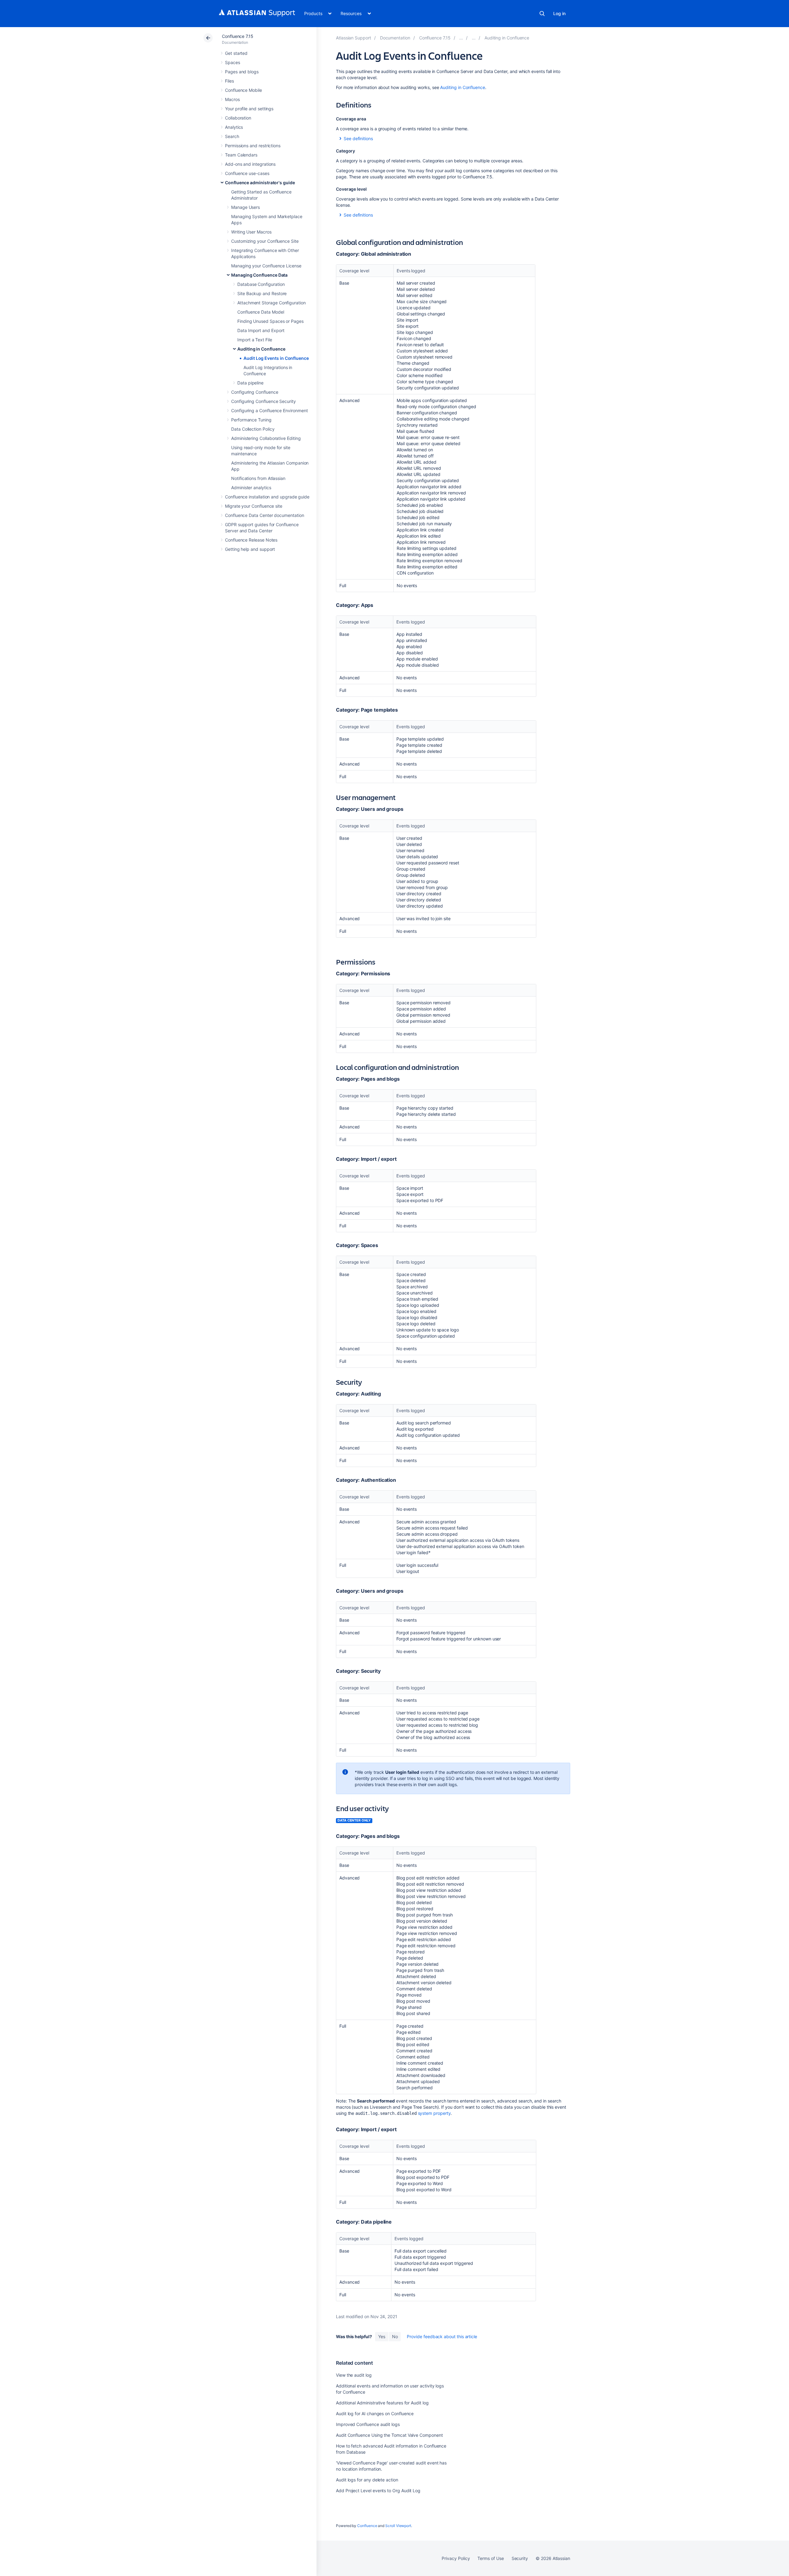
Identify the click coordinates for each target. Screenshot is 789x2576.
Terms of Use (491, 2558)
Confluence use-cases (247, 173)
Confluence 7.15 (238, 36)
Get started (236, 53)
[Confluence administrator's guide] (461, 38)
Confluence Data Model (261, 312)
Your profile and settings (249, 109)
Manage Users (245, 207)
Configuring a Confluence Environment (269, 410)
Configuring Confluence (255, 392)
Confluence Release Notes (251, 540)
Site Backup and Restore (262, 293)
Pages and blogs (242, 72)
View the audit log (354, 2375)
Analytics (234, 127)
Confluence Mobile (243, 90)
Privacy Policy (456, 2558)
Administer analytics (251, 488)
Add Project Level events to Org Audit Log (378, 2491)
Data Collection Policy (253, 429)
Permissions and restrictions (253, 146)
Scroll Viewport (398, 2526)
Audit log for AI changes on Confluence (375, 2413)
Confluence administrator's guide (260, 183)
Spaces (233, 62)
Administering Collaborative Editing (266, 438)
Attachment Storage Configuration (272, 303)
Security (520, 2558)
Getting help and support (250, 549)
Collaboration (238, 118)
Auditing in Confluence (261, 349)
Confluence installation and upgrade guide (267, 497)
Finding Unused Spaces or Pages (270, 321)
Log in (559, 13)
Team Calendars (241, 155)
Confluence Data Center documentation (264, 515)
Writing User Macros (251, 232)
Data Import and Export (261, 330)
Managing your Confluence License (266, 266)
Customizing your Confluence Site (265, 241)
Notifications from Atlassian (258, 478)
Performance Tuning (251, 420)
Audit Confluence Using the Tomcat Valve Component (389, 2435)
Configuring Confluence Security (264, 401)
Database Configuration (261, 284)
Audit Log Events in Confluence (276, 358)
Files (229, 81)
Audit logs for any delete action (367, 2480)
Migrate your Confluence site (254, 506)
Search (542, 14)
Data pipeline (250, 383)
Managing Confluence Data (259, 275)
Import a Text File (255, 340)
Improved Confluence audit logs (368, 2424)
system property (434, 2113)
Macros (232, 99)
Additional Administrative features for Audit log (382, 2403)
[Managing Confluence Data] (474, 38)
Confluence (367, 2526)
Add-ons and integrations (250, 164)
